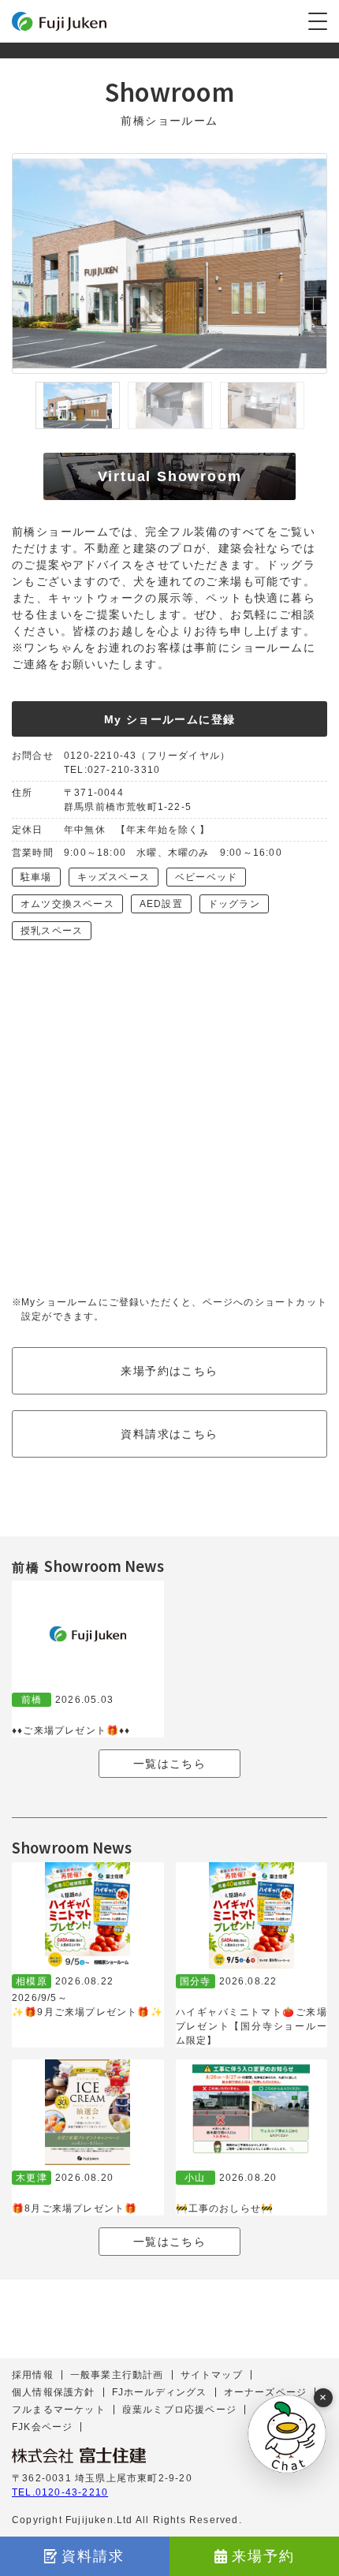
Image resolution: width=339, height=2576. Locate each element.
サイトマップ (212, 2375)
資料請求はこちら (169, 1434)
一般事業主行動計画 (117, 2375)
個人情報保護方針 (54, 2392)
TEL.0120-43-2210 (60, 2492)
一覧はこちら (169, 1764)
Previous (20, 405)
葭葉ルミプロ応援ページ (179, 2410)
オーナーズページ (266, 2392)
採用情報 (33, 2375)
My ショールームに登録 (170, 719)
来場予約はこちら (169, 1371)
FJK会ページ (42, 2427)
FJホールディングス (160, 2392)
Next (319, 405)
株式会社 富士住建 (79, 2455)
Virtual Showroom (170, 476)
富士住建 (59, 21)
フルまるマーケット (59, 2410)
